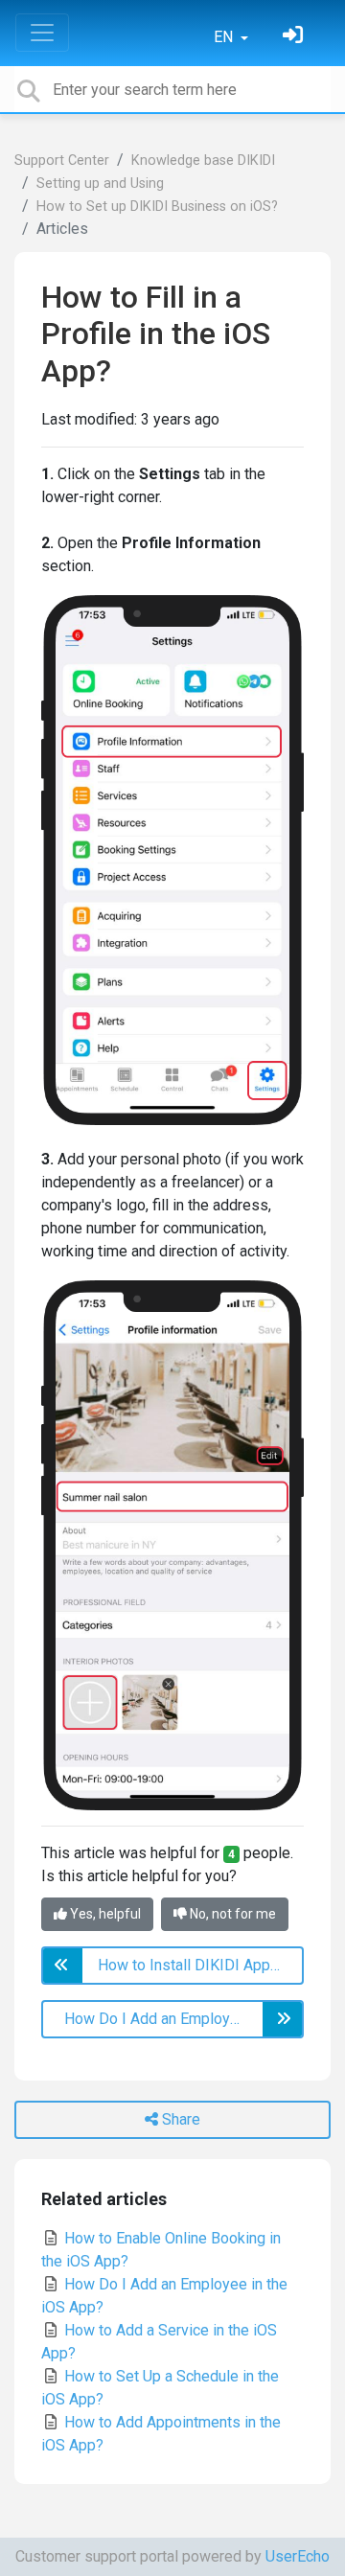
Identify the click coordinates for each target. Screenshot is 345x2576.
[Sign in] (295, 37)
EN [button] (225, 37)
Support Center (62, 161)
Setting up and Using (100, 184)
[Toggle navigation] (42, 33)
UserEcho (298, 2556)
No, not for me (231, 1914)
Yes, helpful (104, 1914)
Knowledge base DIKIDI (203, 161)
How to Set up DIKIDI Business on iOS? (157, 207)
